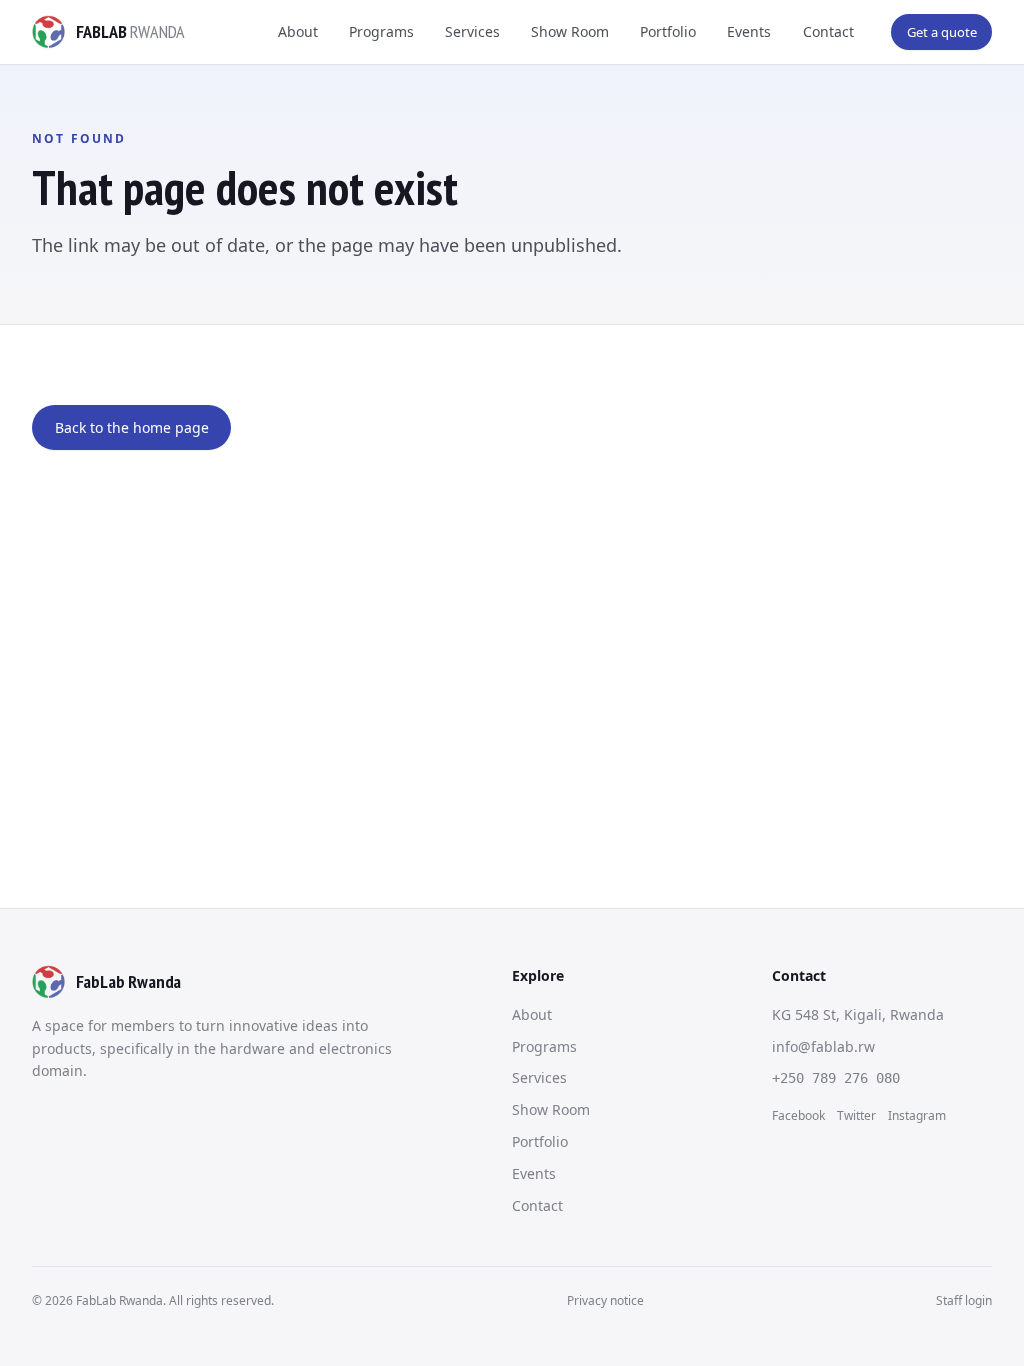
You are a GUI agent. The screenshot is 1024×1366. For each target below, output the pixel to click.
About (298, 31)
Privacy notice (605, 1300)
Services (472, 31)
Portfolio (668, 31)
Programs (381, 31)
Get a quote (942, 32)
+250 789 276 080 (836, 1078)
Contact (828, 31)
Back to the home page (132, 427)
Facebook (798, 1115)
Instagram (917, 1115)
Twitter (856, 1115)
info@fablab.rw (823, 1046)
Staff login (964, 1300)
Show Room (570, 31)
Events (749, 31)
